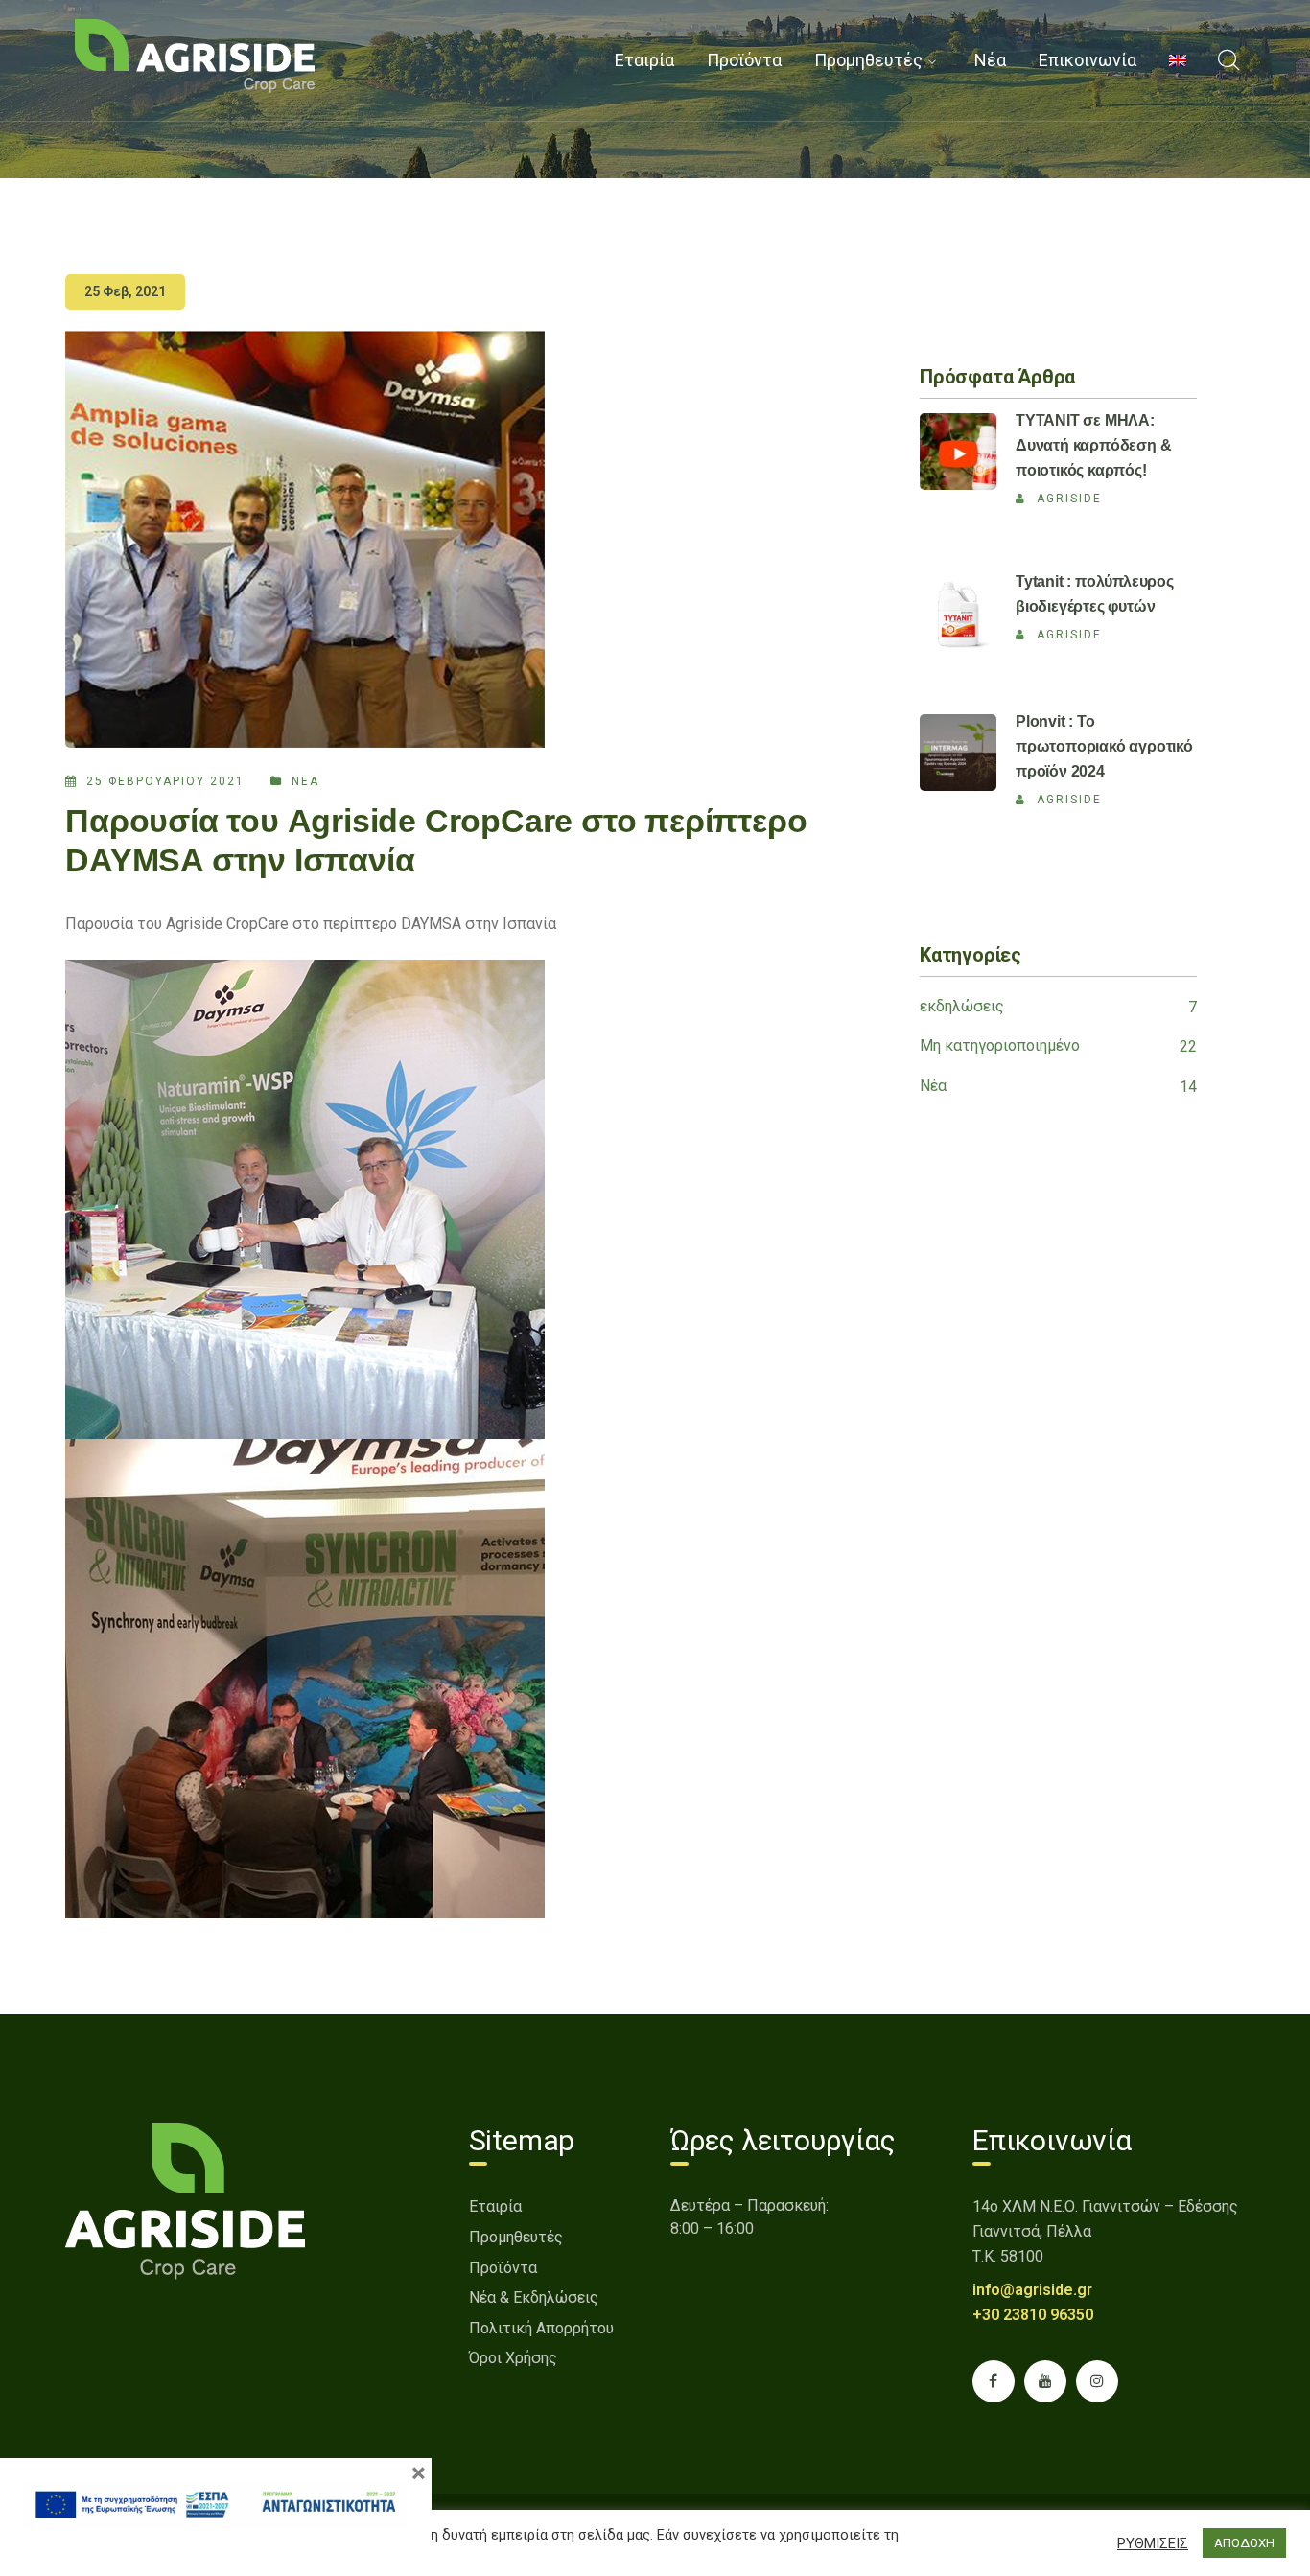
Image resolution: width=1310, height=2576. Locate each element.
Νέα (305, 781)
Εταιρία (495, 2206)
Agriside (1069, 499)
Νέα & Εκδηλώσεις (534, 2298)
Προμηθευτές (516, 2237)
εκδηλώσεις (962, 1006)
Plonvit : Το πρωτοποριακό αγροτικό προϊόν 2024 (1104, 746)
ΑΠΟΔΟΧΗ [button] (1244, 2543)
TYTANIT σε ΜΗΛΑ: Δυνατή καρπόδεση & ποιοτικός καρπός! (1093, 445)
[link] (195, 55)
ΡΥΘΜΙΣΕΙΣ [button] (1153, 2543)
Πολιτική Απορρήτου (541, 2328)
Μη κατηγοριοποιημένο (1000, 1045)
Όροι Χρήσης (513, 2358)
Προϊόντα (503, 2268)
